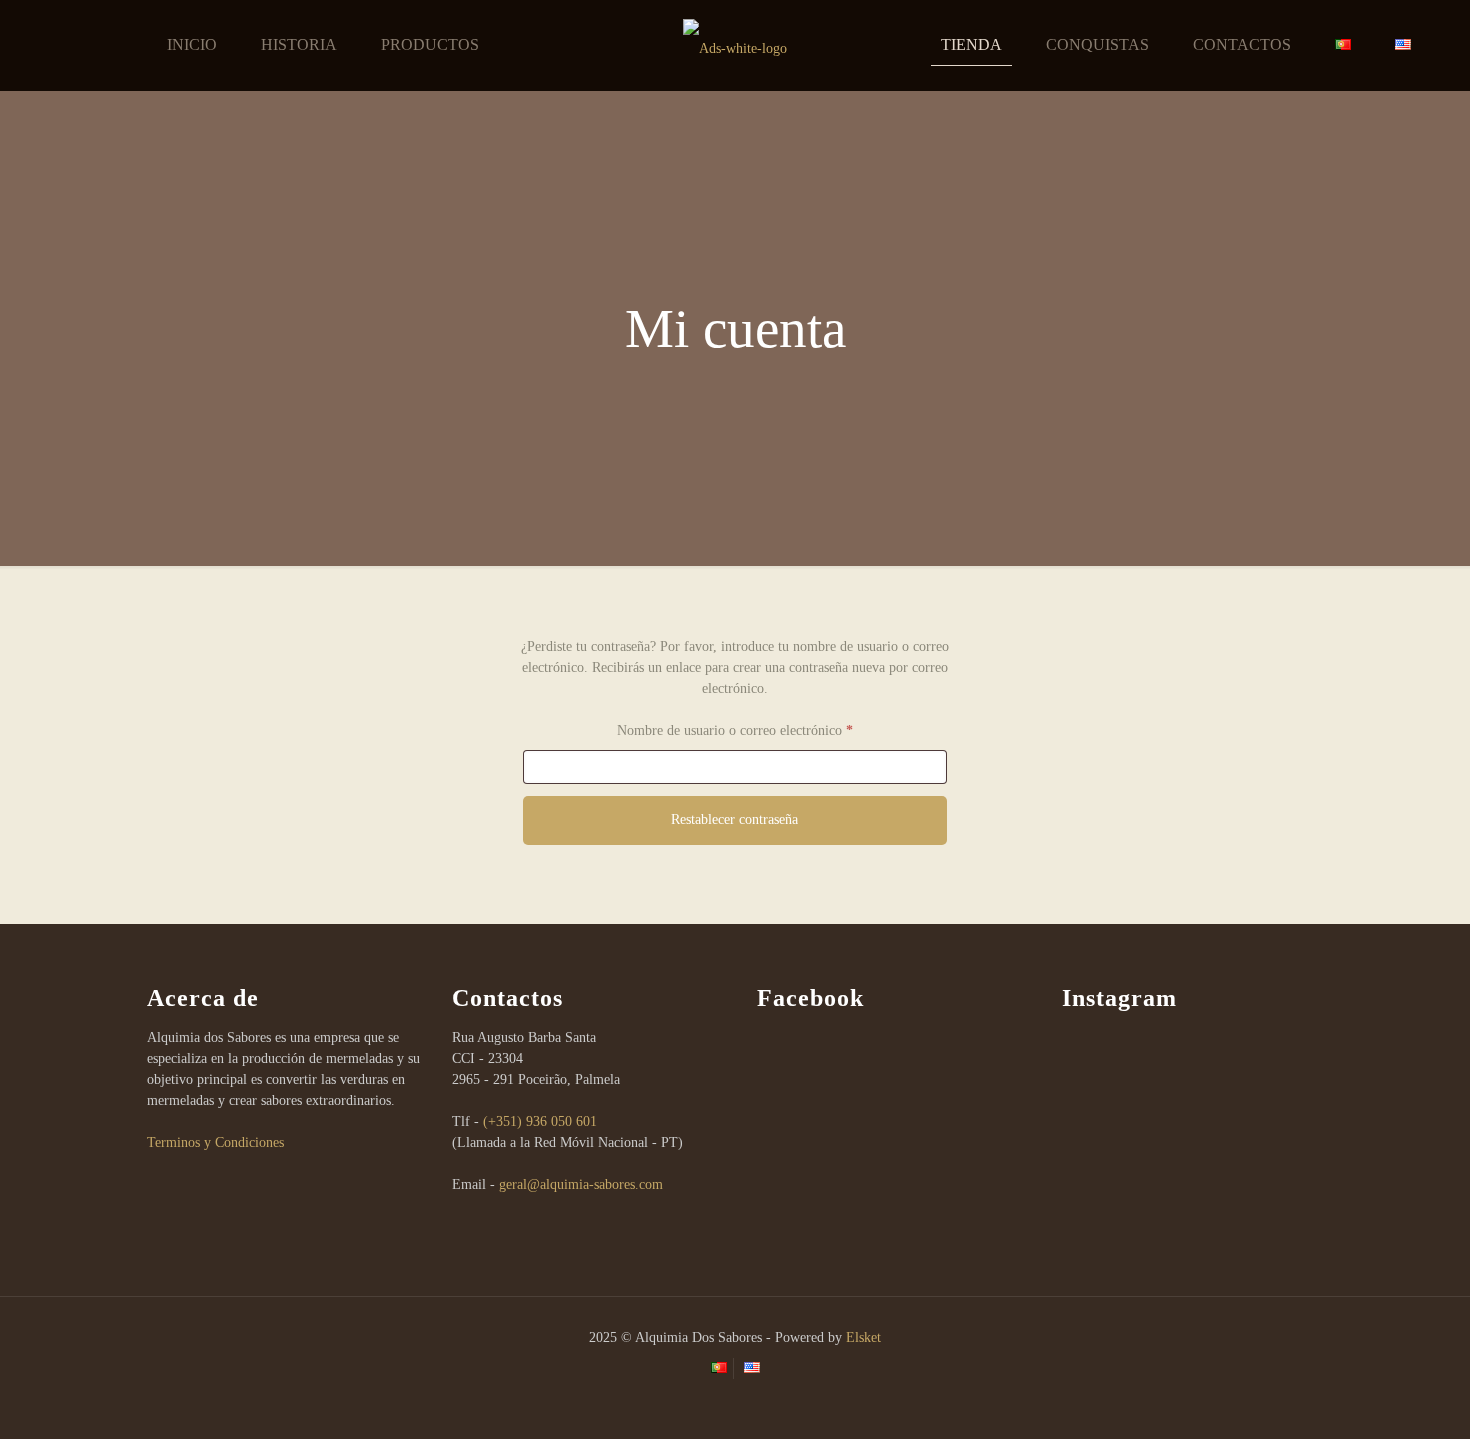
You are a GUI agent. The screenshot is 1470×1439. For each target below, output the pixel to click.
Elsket (863, 1337)
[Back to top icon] (1374, 1398)
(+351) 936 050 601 (540, 1121)
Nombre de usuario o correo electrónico (767, 730)
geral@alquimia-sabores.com (581, 1184)
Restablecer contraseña (734, 819)
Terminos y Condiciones (215, 1142)
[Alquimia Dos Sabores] (735, 45)
